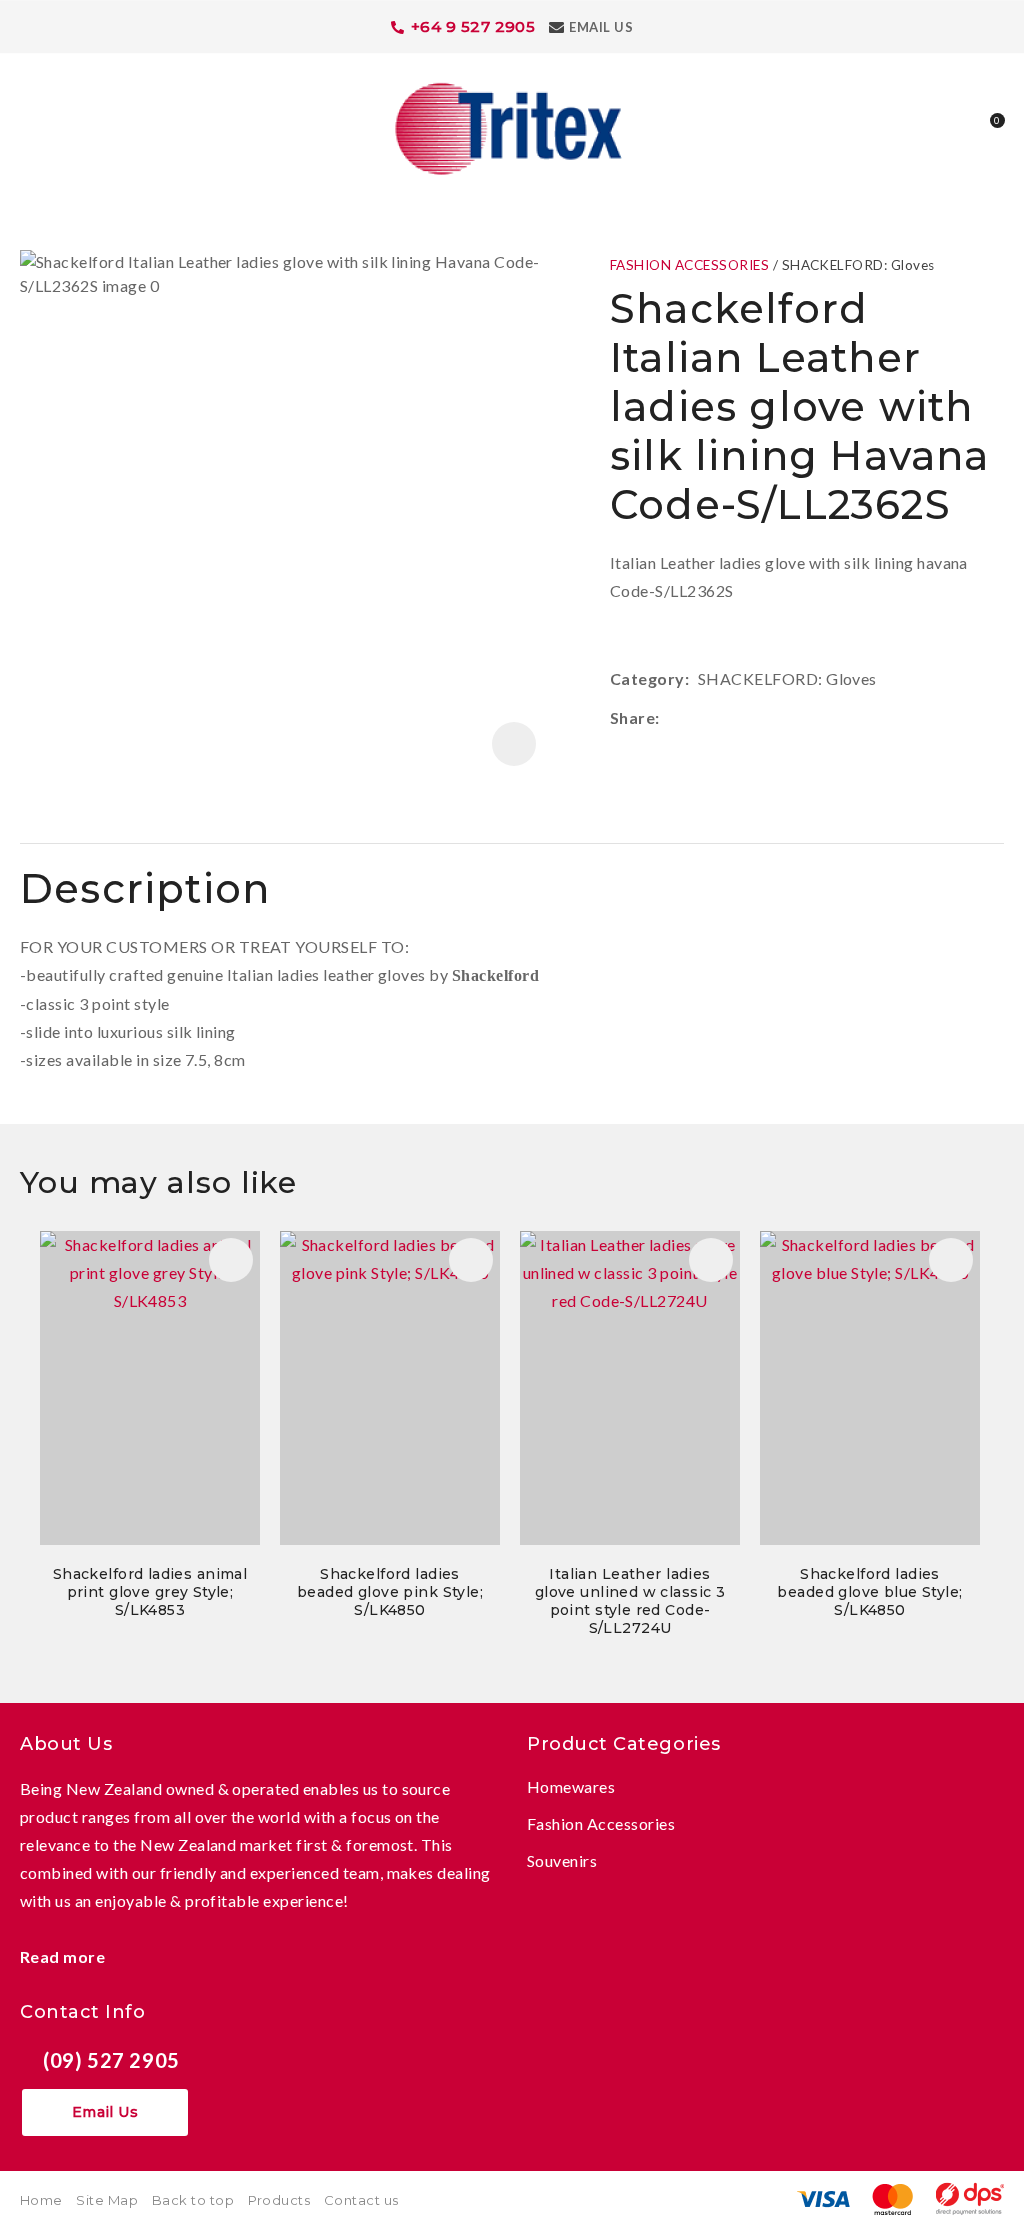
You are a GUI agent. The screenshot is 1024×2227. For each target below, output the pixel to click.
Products (279, 2200)
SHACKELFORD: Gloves (858, 265)
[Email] (728, 718)
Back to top (193, 2200)
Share (632, 717)
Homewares (571, 1786)
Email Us (601, 27)
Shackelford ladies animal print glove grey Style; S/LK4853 (150, 1592)
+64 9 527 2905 (473, 26)
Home (41, 2200)
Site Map (107, 2200)
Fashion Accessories (601, 1823)
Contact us (361, 2200)
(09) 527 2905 (111, 2060)
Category (647, 678)
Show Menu (32, 126)
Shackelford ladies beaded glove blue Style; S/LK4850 (869, 1592)
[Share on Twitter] (698, 718)
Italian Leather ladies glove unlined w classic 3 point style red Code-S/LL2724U (630, 1601)
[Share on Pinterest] (759, 718)
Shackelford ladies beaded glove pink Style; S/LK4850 (390, 1592)
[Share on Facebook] (671, 718)
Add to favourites (231, 1260)
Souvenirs (562, 1860)
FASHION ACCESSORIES (689, 265)
